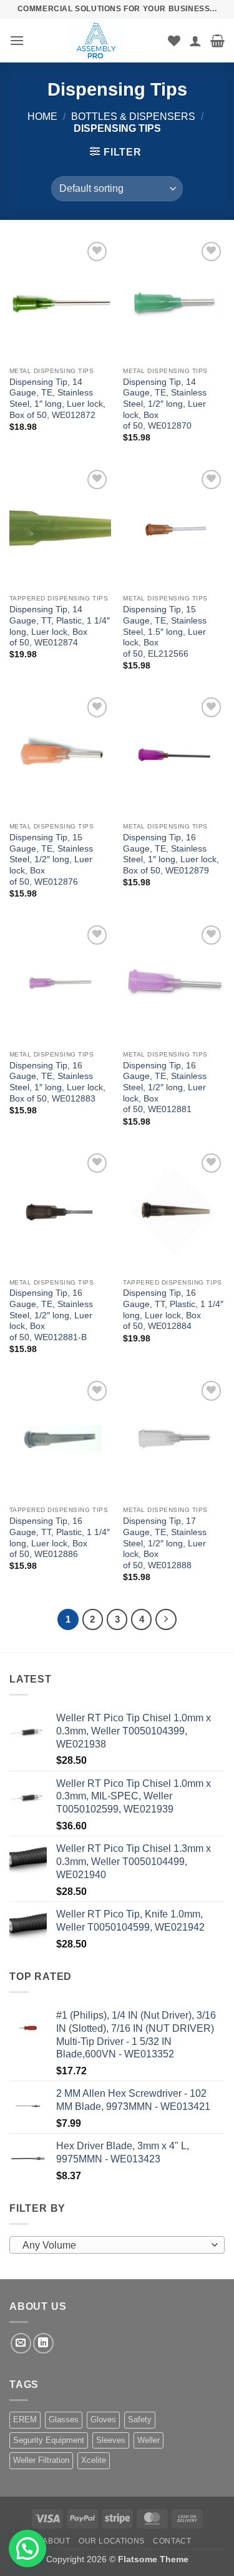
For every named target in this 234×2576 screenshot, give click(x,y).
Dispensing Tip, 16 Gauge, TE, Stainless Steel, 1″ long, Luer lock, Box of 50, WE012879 (171, 854)
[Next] (166, 1619)
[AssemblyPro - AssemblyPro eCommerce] (96, 41)
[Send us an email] (21, 2343)
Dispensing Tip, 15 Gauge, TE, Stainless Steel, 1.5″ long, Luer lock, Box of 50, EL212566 (165, 632)
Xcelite (94, 2460)
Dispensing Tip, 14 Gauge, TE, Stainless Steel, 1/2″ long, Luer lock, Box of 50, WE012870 (165, 404)
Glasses (64, 2419)
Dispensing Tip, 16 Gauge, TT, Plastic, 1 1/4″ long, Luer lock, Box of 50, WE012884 (173, 1310)
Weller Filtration (41, 2460)
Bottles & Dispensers (133, 117)
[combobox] (117, 2245)
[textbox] (114, 2245)
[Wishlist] (174, 41)
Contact (172, 2541)
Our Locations (112, 2541)
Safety (140, 2419)
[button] (17, 40)
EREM (25, 2419)
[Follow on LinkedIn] (43, 2343)
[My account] (195, 41)
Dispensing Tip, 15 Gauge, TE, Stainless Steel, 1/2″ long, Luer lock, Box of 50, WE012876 (51, 860)
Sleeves (111, 2440)
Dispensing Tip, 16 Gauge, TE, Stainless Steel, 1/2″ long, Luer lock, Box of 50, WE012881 (165, 1088)
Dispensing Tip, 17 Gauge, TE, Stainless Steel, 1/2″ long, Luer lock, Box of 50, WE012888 (165, 1543)
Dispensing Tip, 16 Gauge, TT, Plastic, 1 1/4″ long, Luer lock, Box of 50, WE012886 (60, 1538)
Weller (149, 2440)
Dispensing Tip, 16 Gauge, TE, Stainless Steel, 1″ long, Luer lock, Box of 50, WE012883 (57, 1082)
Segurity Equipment (49, 2440)
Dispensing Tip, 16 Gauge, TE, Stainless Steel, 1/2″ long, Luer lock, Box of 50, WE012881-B (51, 1315)
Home (42, 117)
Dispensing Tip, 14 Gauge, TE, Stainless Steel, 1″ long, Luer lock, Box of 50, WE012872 (57, 399)
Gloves (103, 2419)
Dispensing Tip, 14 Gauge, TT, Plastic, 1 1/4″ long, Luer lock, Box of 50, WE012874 (60, 626)
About (56, 2541)
